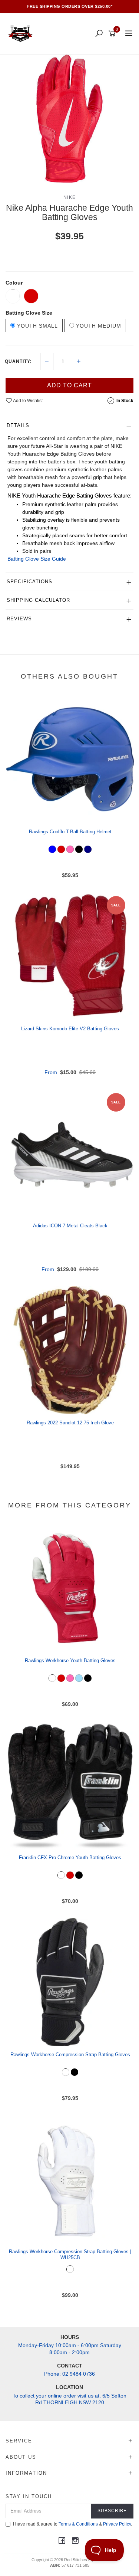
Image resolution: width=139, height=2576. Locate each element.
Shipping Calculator (38, 600)
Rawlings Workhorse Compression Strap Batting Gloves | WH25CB (70, 2255)
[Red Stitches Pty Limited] (22, 33)
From (70, 1072)
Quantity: (18, 361)
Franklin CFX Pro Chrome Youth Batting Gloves (70, 1858)
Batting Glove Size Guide (37, 559)
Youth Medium (98, 326)
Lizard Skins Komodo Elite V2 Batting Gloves (70, 1029)
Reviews (19, 619)
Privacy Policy (117, 2524)
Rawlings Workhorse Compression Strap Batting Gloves (70, 2055)
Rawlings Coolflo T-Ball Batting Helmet (70, 832)
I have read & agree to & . (72, 2524)
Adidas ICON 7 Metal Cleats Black (70, 1226)
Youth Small (37, 326)
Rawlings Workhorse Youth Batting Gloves (70, 1661)
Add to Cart (69, 385)
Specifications (29, 582)
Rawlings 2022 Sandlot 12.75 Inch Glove (70, 1423)
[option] (69, 119)
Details (18, 425)
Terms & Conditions (78, 2524)
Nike (70, 197)
